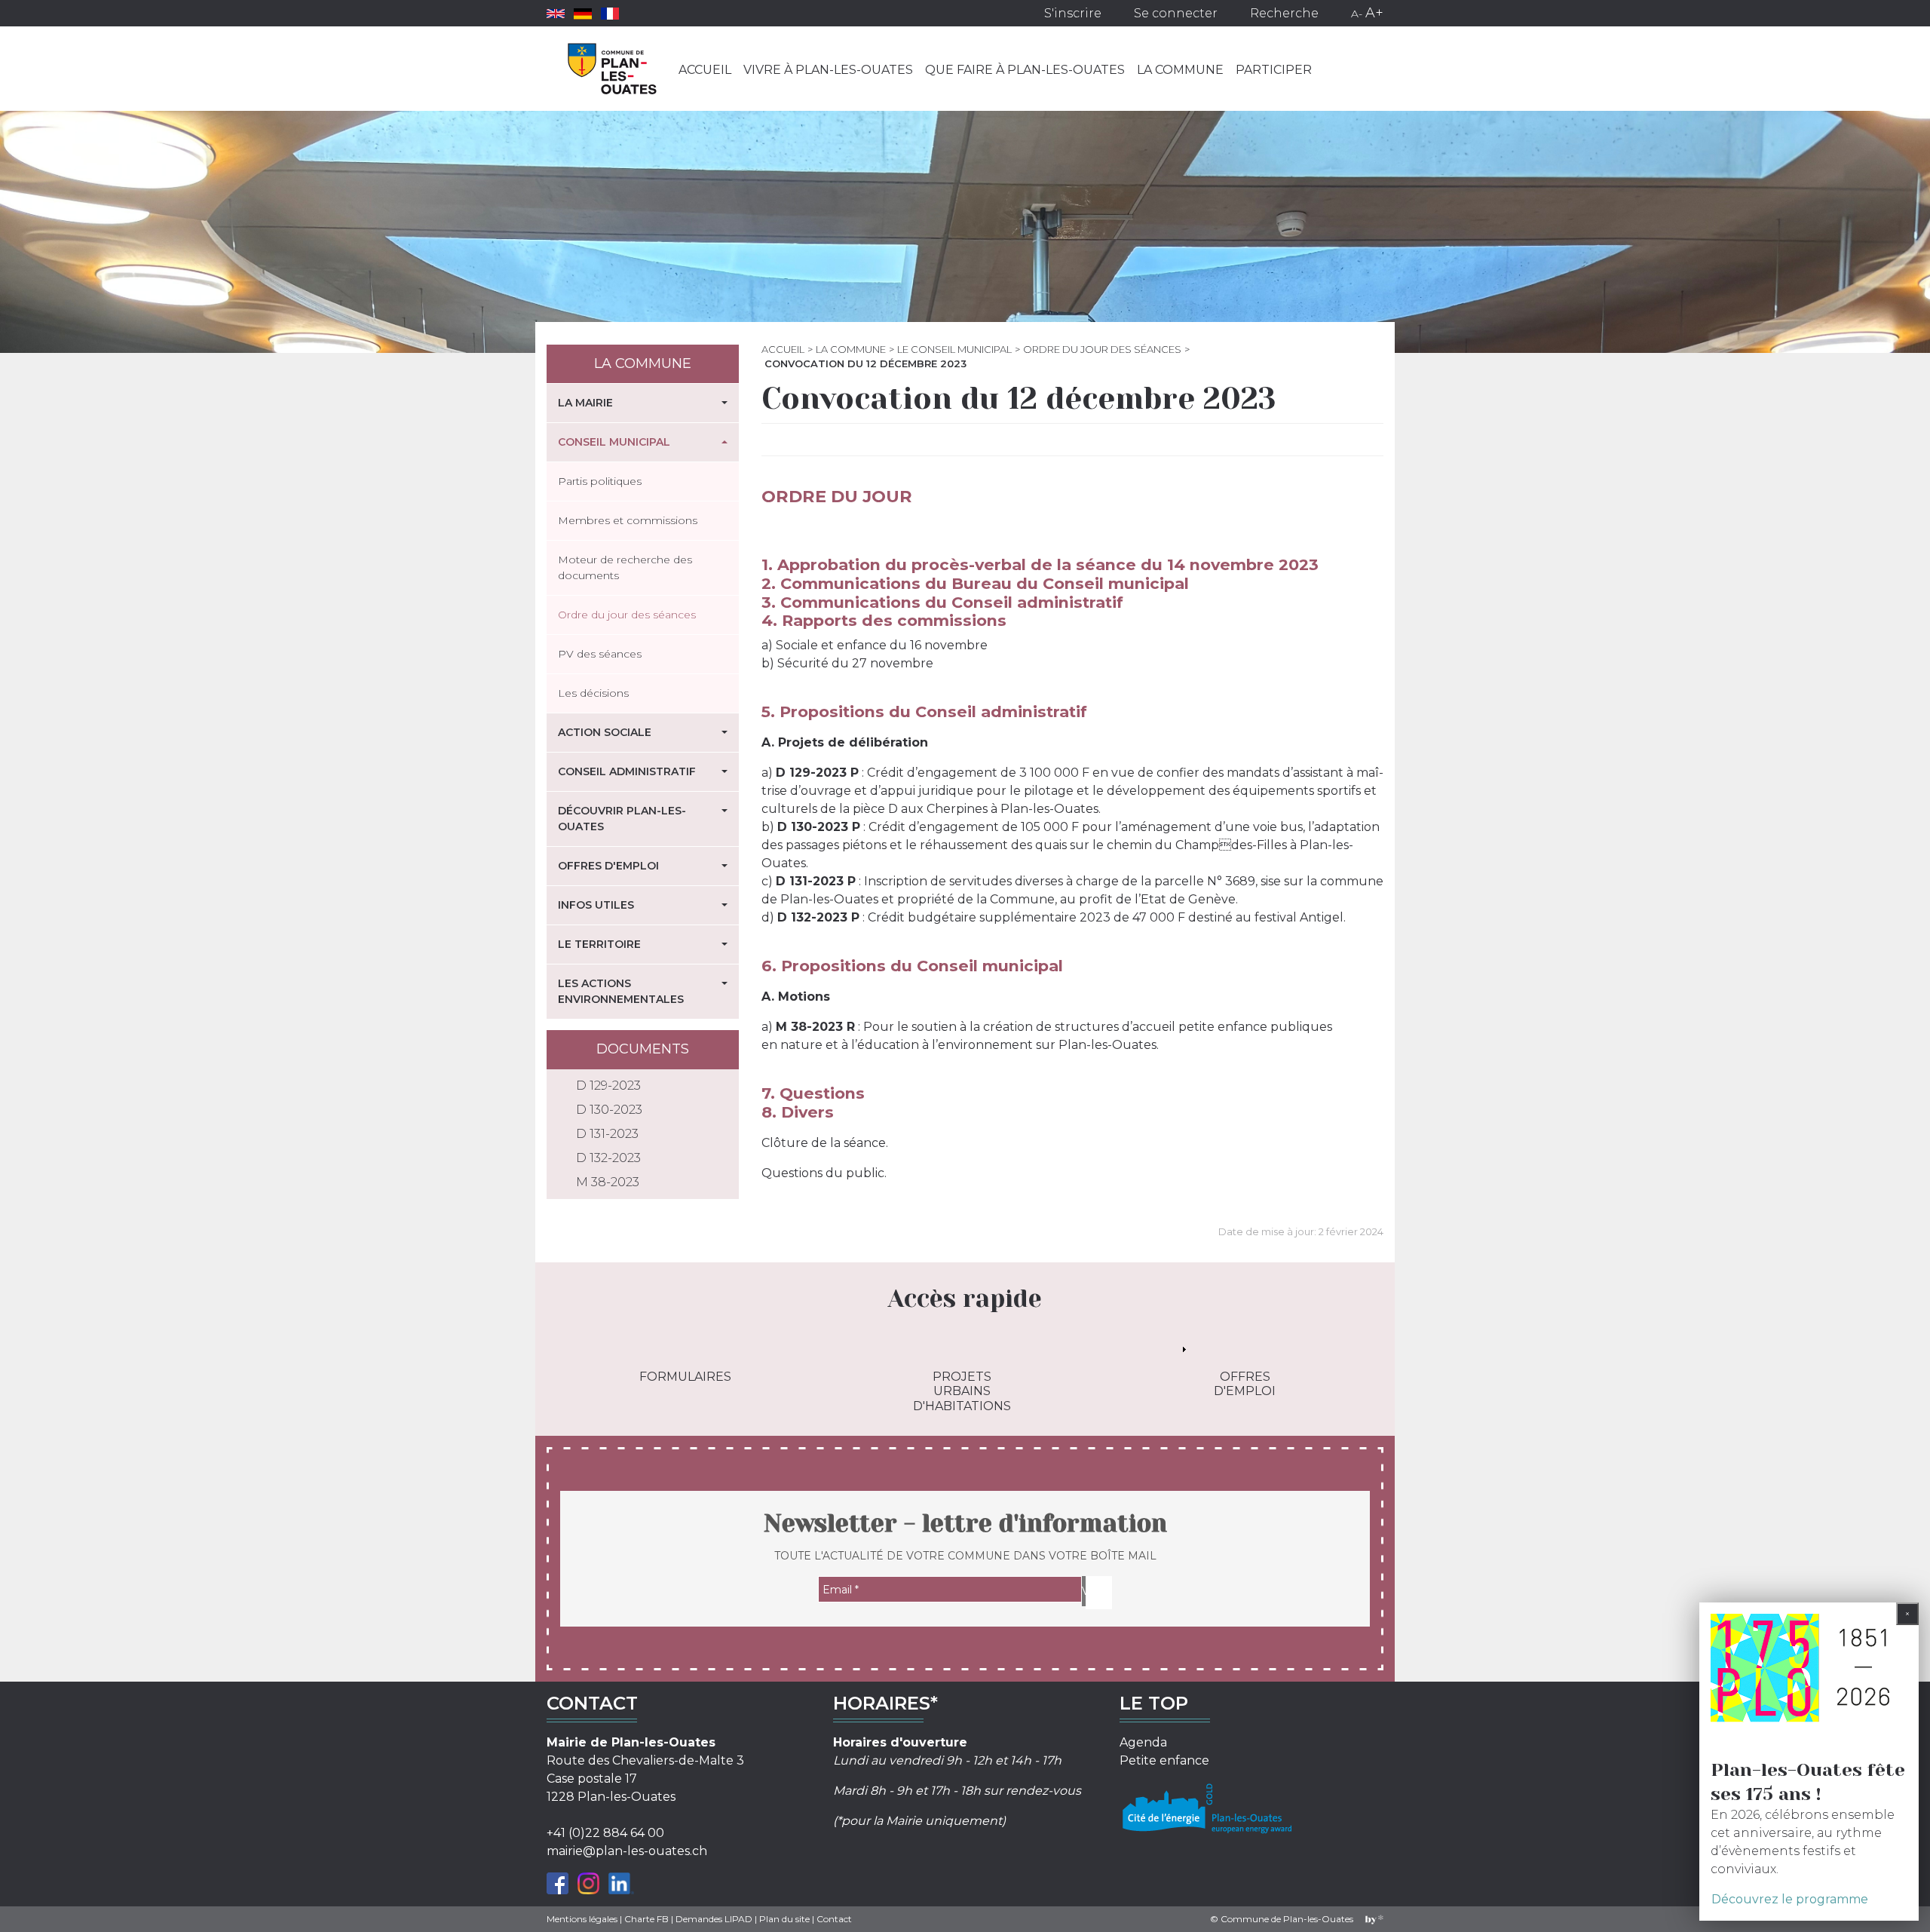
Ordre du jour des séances (1102, 349)
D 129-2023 (608, 1086)
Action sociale (605, 732)
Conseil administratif (627, 771)
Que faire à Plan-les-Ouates (1025, 70)
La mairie (585, 403)
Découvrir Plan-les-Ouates (622, 819)
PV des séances (600, 654)
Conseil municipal (614, 442)
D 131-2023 (607, 1134)
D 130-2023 (609, 1110)
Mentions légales (582, 1919)
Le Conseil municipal (954, 349)
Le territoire (599, 944)
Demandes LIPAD (714, 1919)
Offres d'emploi (608, 866)
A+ (1374, 13)
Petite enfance (1164, 1760)
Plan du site (784, 1919)
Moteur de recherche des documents (625, 567)
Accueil (705, 70)
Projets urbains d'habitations (962, 1391)
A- (1357, 14)
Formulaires (685, 1377)
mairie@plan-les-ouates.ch (627, 1851)
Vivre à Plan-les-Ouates (828, 70)
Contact (834, 1919)
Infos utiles (596, 905)
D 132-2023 (608, 1158)
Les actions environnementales (621, 991)
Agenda (1143, 1742)
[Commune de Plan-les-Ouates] (613, 69)
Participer (1274, 70)
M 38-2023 (608, 1182)
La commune (1180, 70)
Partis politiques (600, 481)
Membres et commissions (628, 520)
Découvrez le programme (1790, 1899)
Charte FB (646, 1919)
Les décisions (593, 693)
